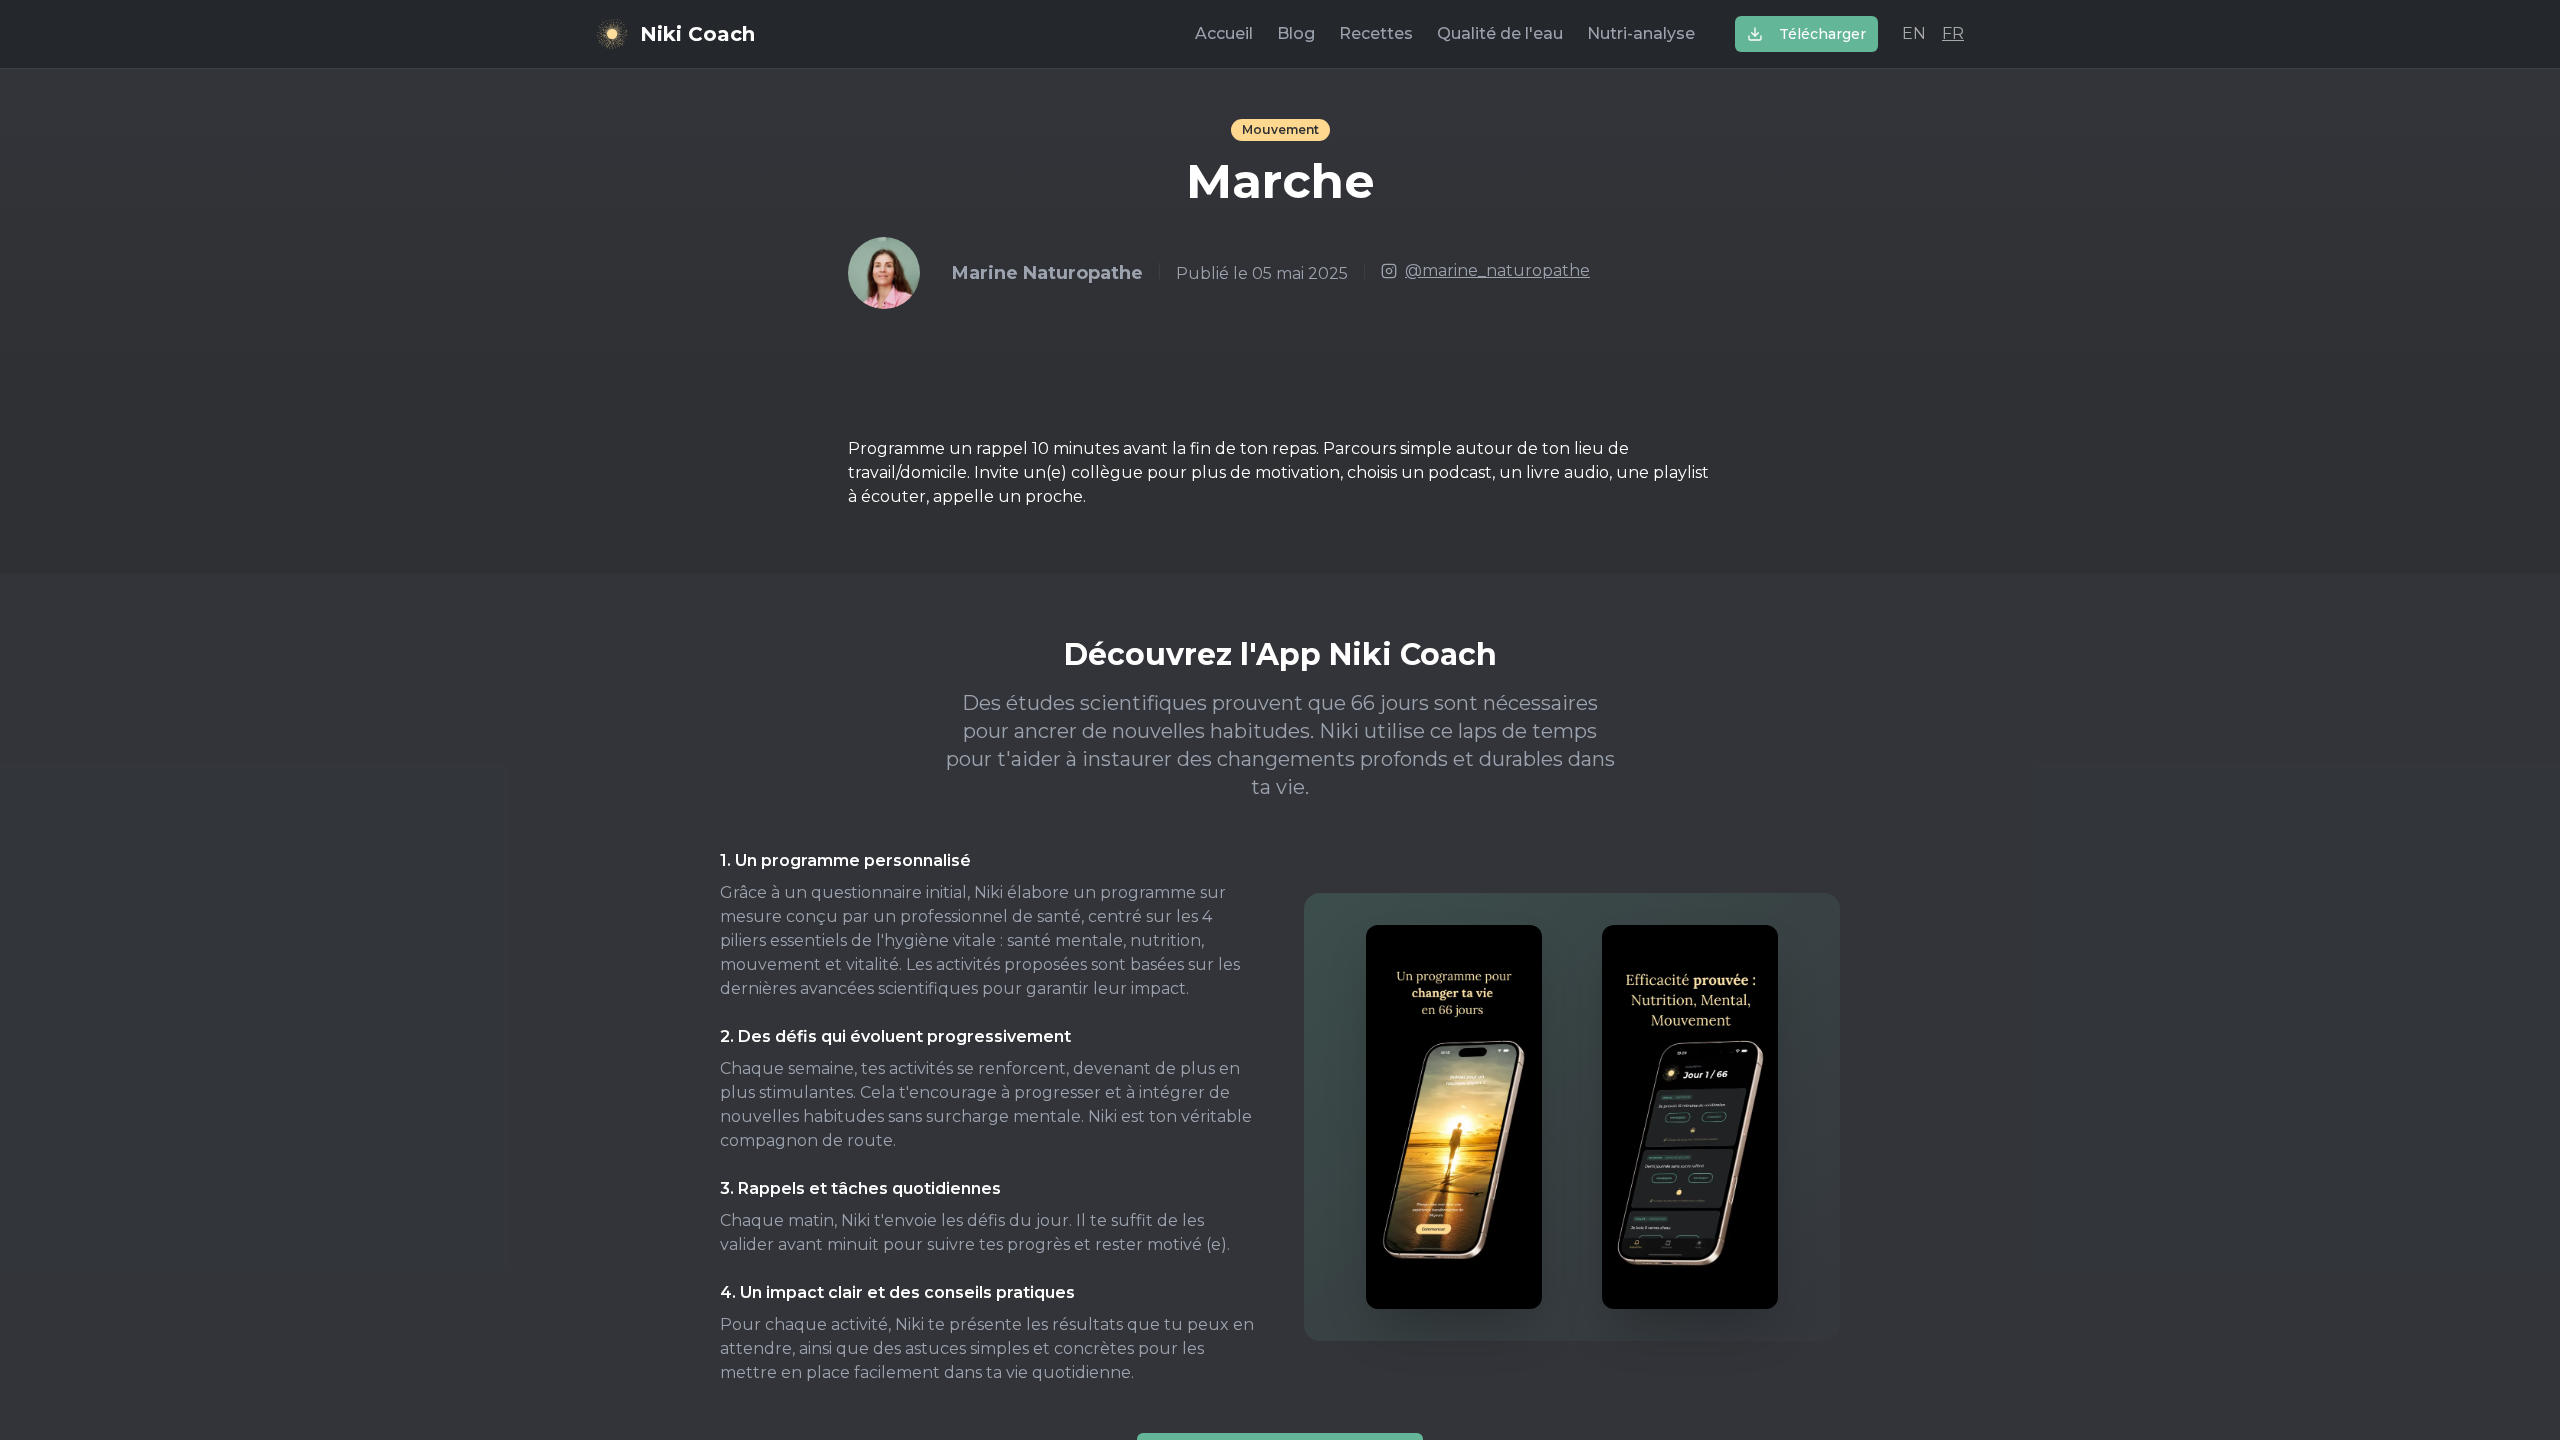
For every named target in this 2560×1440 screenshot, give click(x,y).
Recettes (1376, 33)
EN (1914, 33)
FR (1953, 33)
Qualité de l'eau (1500, 33)
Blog (1296, 33)
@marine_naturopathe (1497, 270)
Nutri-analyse (1641, 33)
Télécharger (1822, 34)
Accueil (1224, 33)
